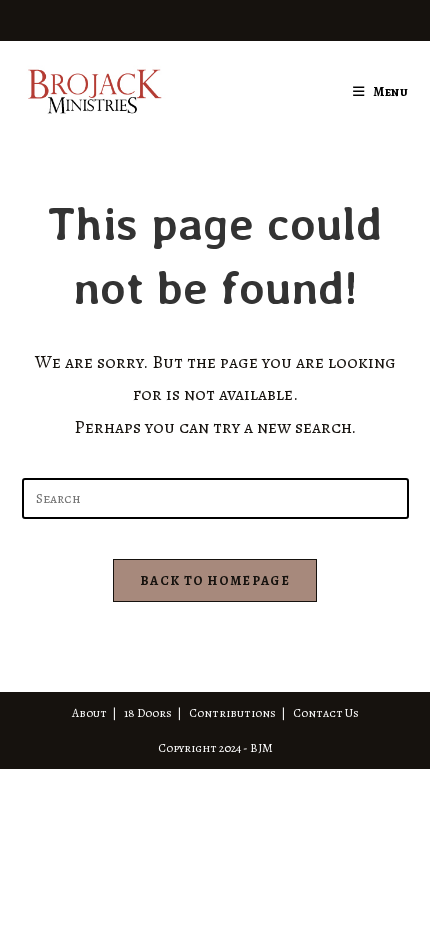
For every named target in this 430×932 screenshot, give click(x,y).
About (89, 713)
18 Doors (148, 713)
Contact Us (326, 713)
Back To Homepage (215, 580)
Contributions (232, 713)
